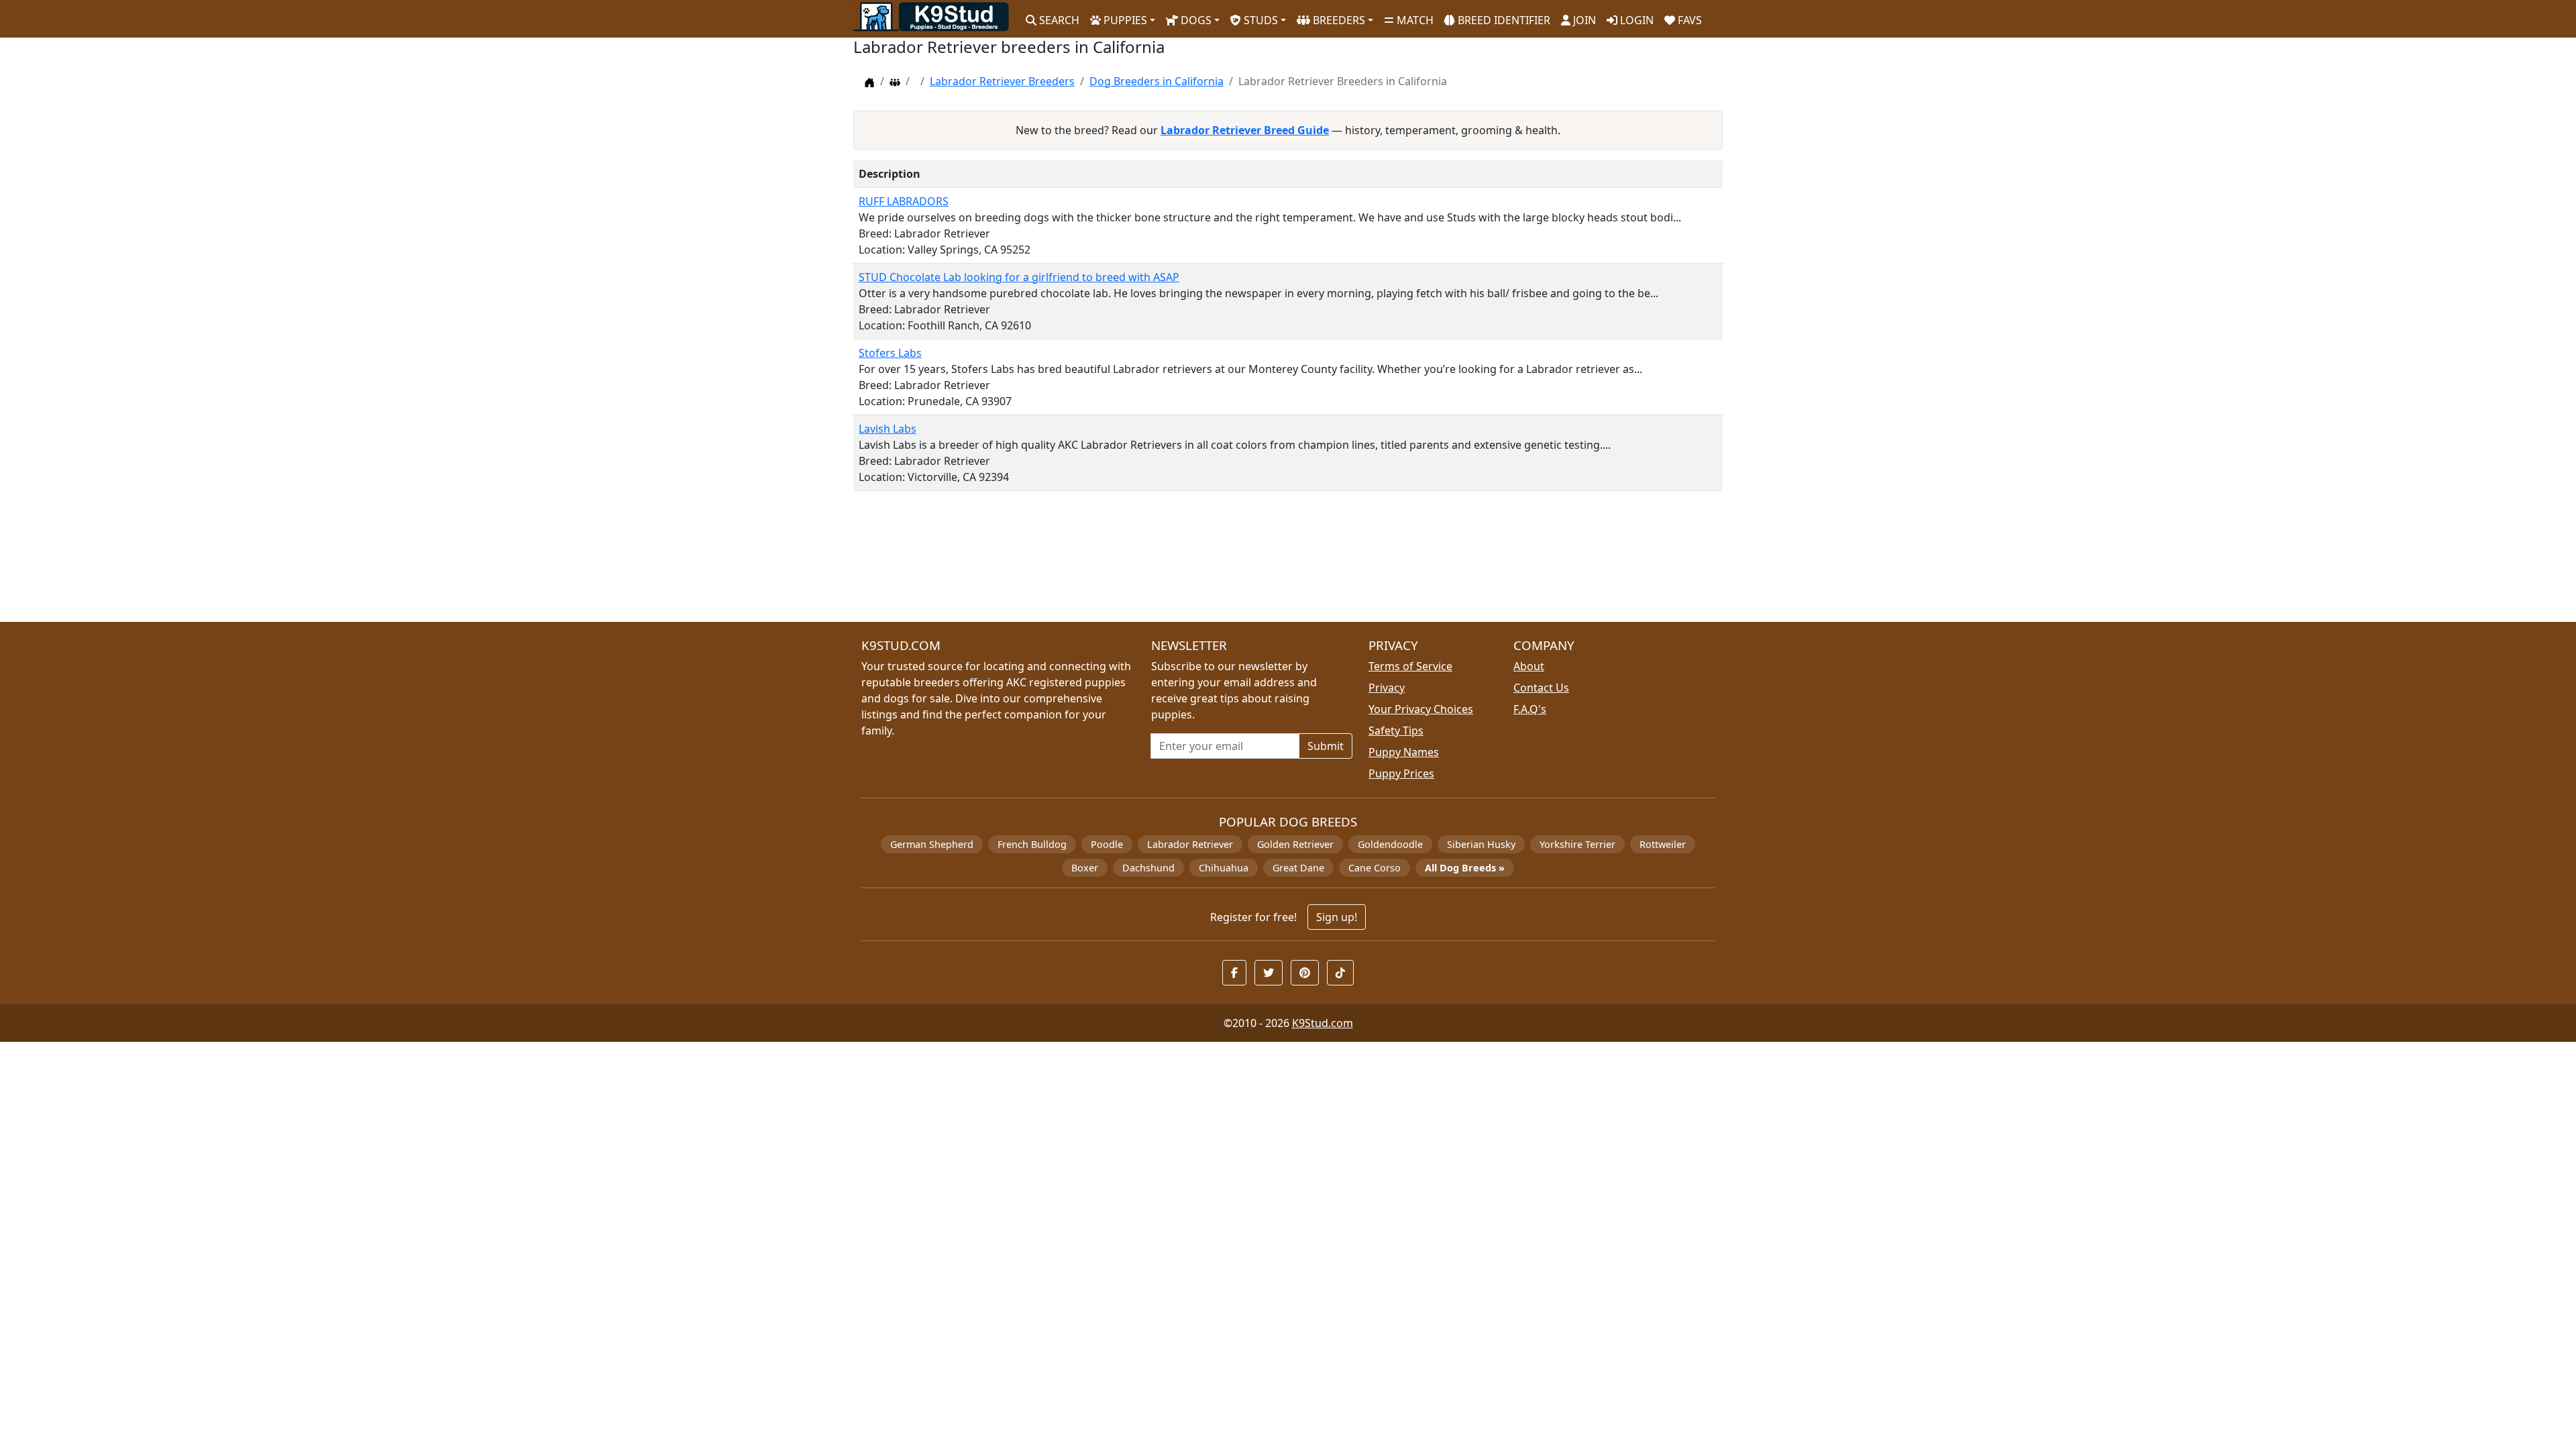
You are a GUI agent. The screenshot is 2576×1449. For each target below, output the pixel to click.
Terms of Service (1410, 666)
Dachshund (1148, 868)
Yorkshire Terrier (1577, 844)
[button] (1234, 973)
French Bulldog (1032, 844)
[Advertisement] (1256, 562)
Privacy (1387, 688)
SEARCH (1058, 20)
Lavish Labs (888, 429)
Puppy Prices (1401, 773)
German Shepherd (932, 844)
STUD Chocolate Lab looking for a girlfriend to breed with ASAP (1019, 277)
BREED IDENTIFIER (1503, 20)
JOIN (1583, 20)
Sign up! (1337, 917)
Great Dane (1298, 868)
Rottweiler (1663, 844)
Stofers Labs (890, 353)
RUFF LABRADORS (904, 201)
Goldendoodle (1390, 844)
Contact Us (1541, 688)
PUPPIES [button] (1124, 20)
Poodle (1107, 844)
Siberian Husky (1481, 844)
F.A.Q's (1530, 709)
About (1529, 666)
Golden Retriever (1295, 844)
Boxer (1085, 868)
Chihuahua (1224, 868)
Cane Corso (1375, 868)
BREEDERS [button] (1338, 20)
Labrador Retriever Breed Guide (1245, 130)
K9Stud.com (1323, 1023)
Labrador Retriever (1190, 844)
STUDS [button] (1259, 20)
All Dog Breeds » (1465, 868)
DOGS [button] (1195, 20)
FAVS (1688, 20)
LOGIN (1635, 20)
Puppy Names (1404, 752)
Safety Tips (1396, 731)
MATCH (1414, 20)
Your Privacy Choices (1421, 709)
